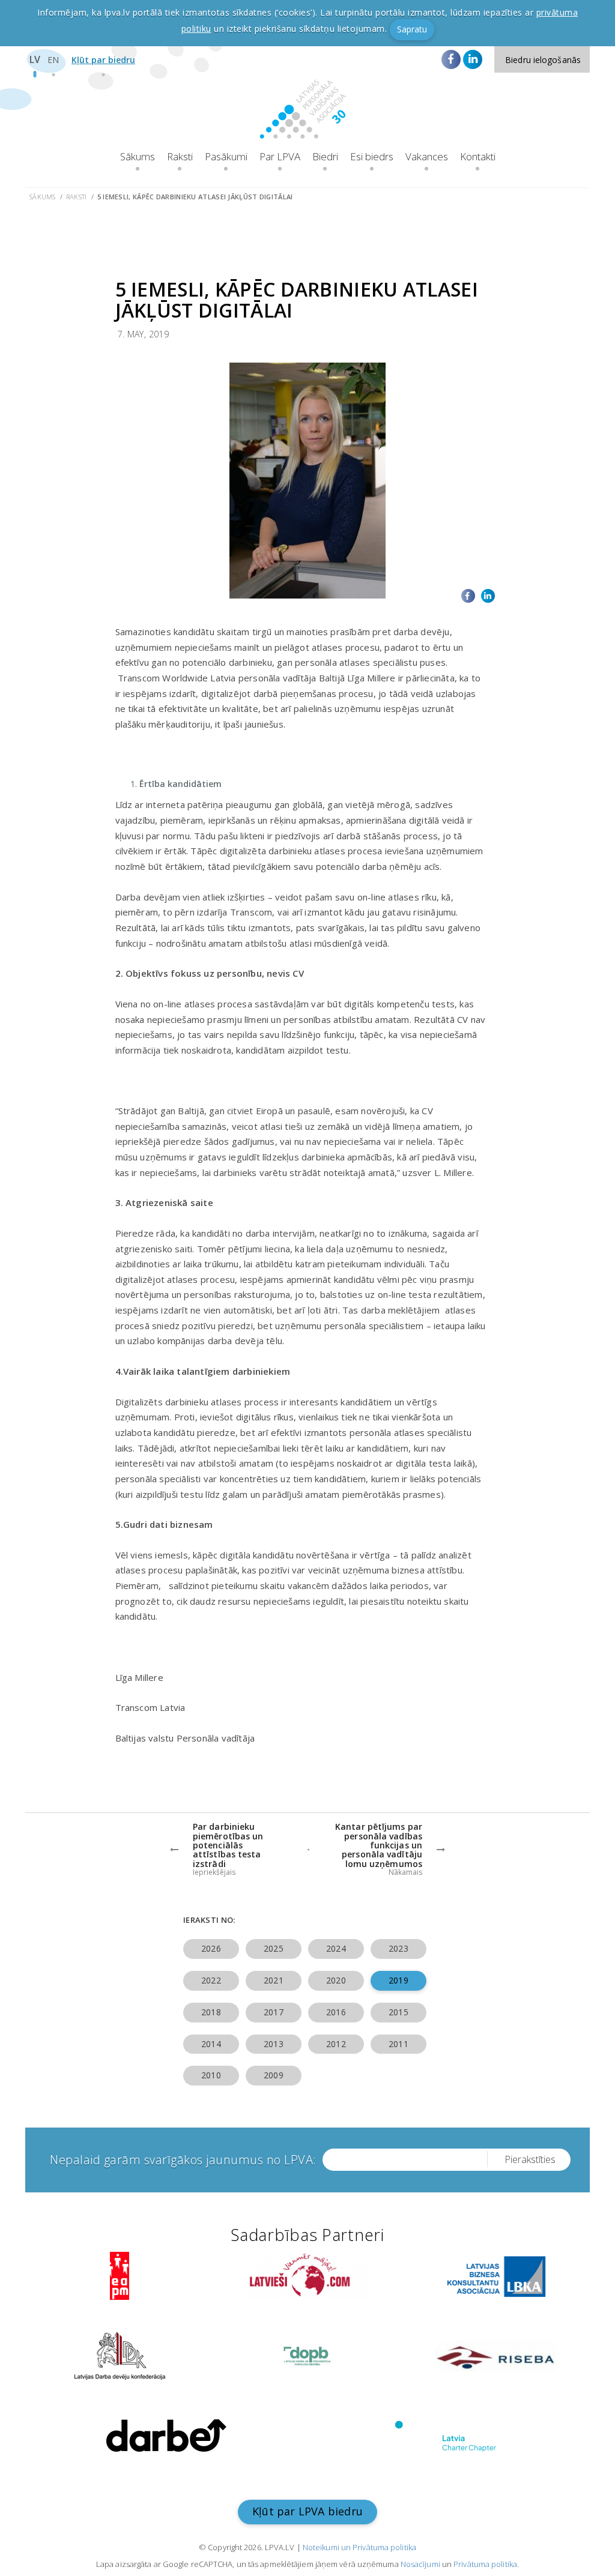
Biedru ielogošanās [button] (543, 60)
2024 (336, 1948)
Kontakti (478, 156)
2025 (273, 1948)
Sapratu (412, 29)
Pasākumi (226, 156)
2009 (273, 2075)
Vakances (427, 156)
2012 (336, 2044)
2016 (336, 2012)
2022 (211, 1980)
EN (53, 60)
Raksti (180, 156)
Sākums (138, 156)
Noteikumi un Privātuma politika (359, 2547)
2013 (273, 2044)
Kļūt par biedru (103, 60)
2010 (211, 2075)
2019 (398, 1980)
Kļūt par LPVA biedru (307, 2511)
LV (35, 59)
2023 (398, 1948)
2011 (398, 2044)
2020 (336, 1980)
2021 (273, 1980)
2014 (211, 2044)
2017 (273, 2012)
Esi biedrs (372, 156)
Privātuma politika (485, 2564)
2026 (211, 1948)
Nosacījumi (420, 2564)
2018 (211, 2012)
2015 (398, 2012)
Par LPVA (280, 156)
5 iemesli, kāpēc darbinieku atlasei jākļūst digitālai (195, 197)
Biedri (325, 156)
